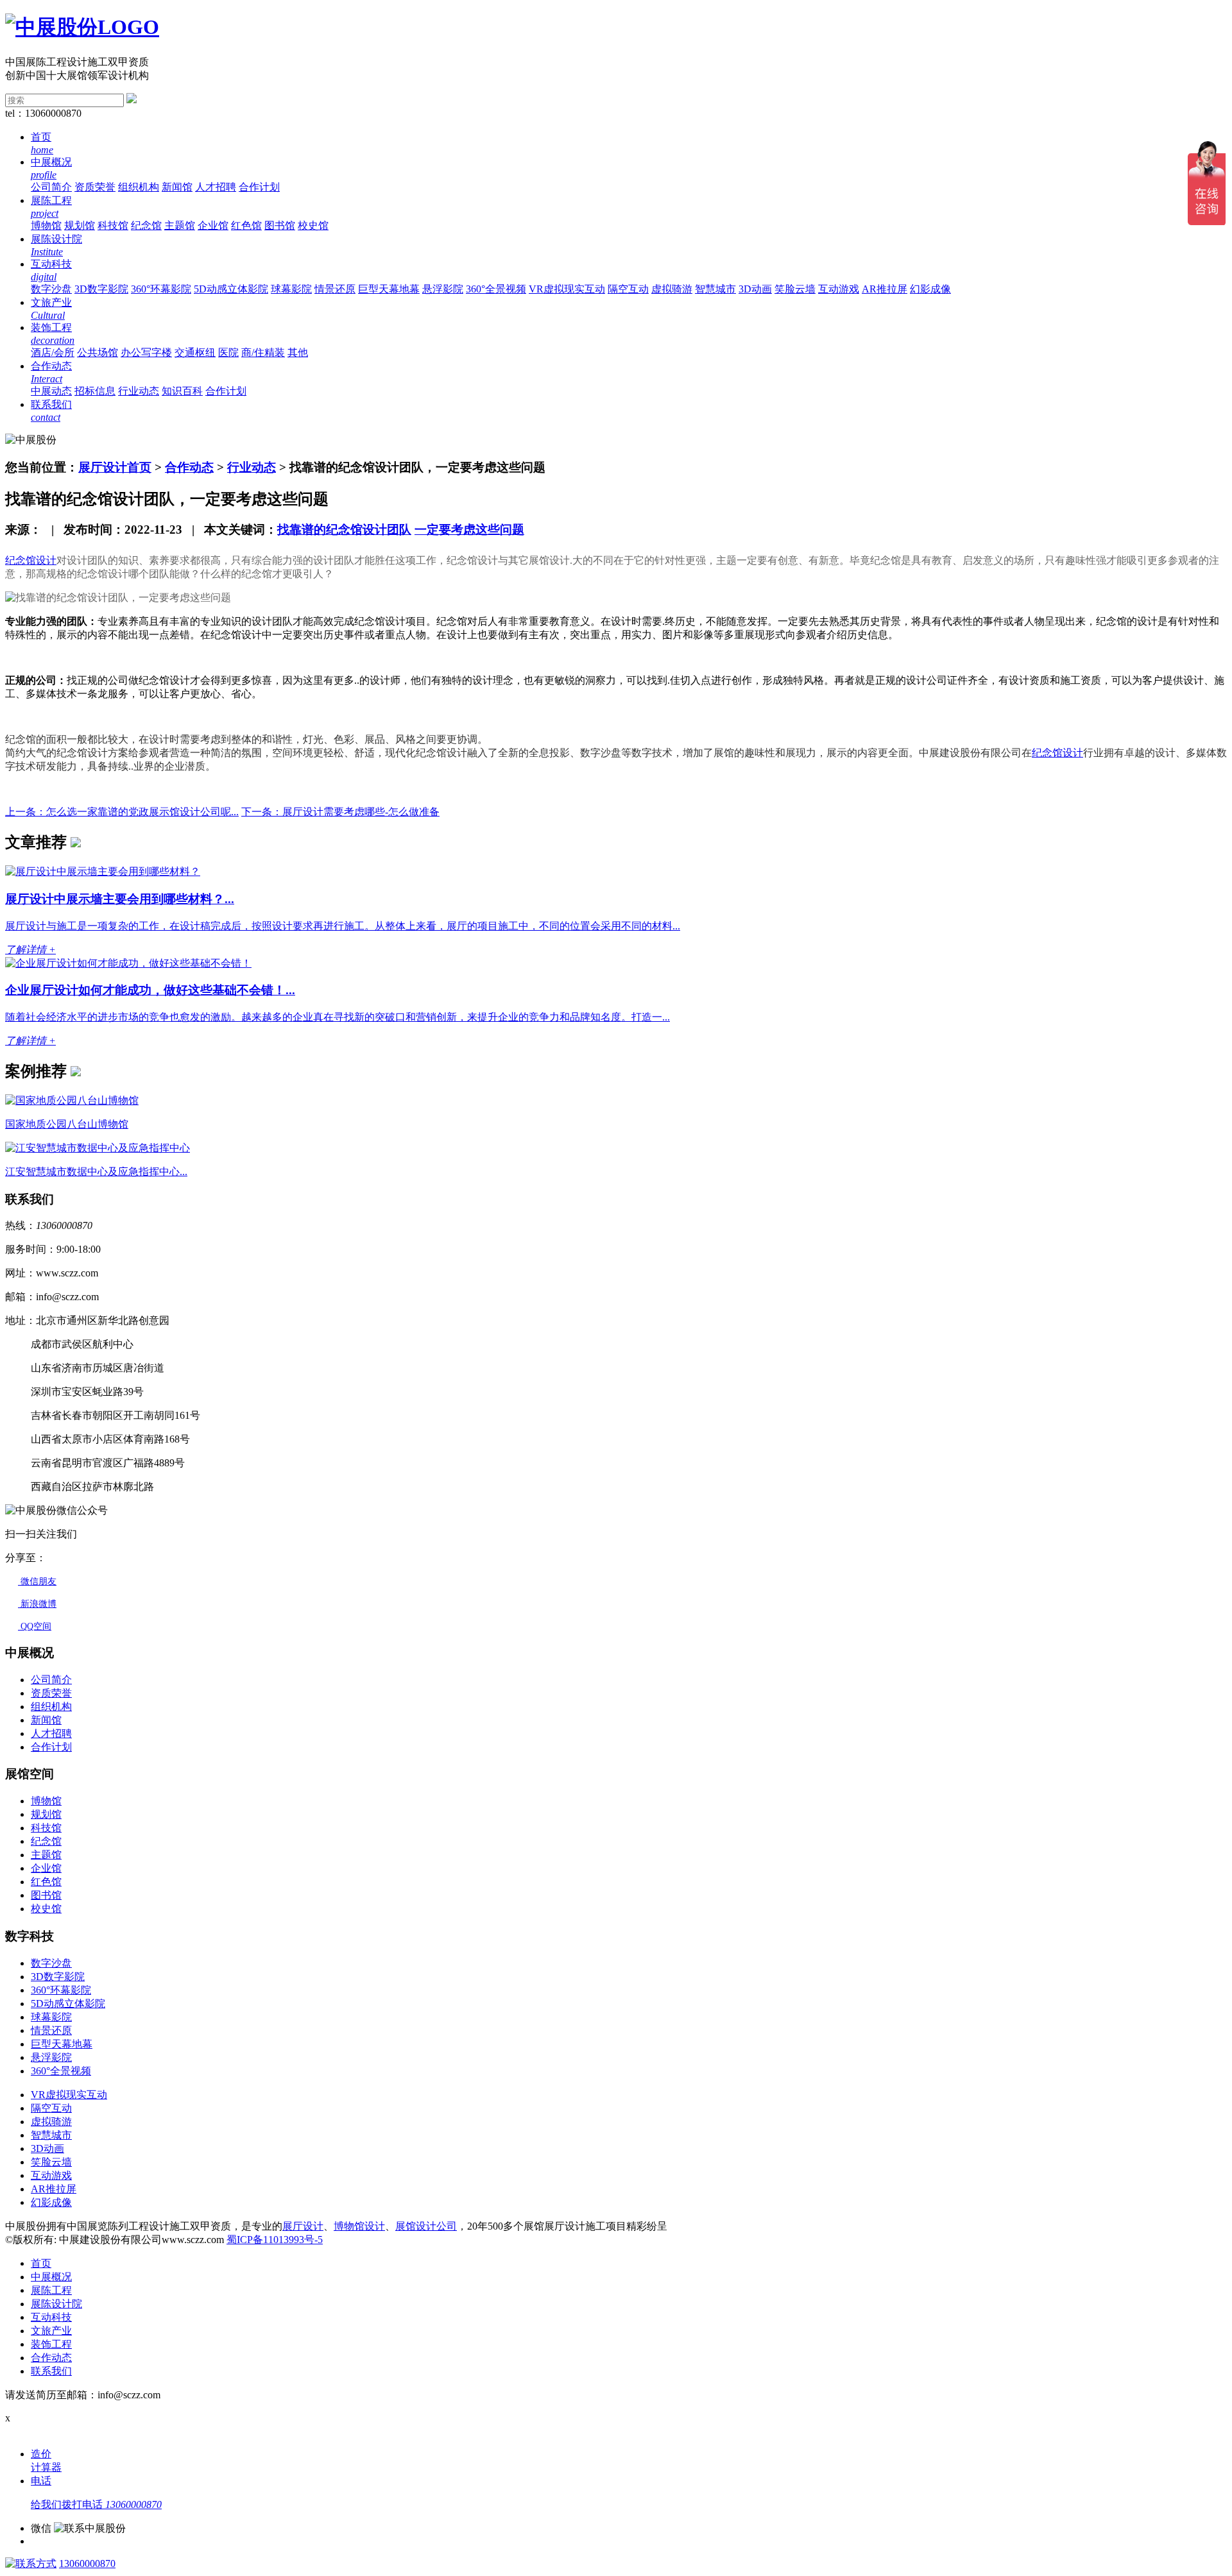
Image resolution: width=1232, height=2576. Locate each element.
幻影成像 (930, 289)
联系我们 (51, 2371)
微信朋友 (37, 1581)
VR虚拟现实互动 (567, 289)
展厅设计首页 (115, 467)
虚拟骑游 (672, 289)
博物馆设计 (359, 2226)
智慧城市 (715, 289)
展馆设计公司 (426, 2226)
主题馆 (180, 225)
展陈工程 (51, 2290)
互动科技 (51, 2317)
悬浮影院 (443, 289)
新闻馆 (177, 187)
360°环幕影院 (161, 289)
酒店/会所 (53, 352)
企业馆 (213, 225)
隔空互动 (628, 289)
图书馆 (280, 225)
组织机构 (139, 187)
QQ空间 (35, 1626)
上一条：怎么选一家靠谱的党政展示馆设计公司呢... (122, 812)
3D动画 (755, 289)
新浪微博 (37, 1604)
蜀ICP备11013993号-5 (275, 2240)
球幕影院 (291, 289)
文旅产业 (51, 2331)
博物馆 (46, 225)
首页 (41, 2263)
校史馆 (313, 225)
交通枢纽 (195, 352)
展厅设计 (303, 2226)
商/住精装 (263, 352)
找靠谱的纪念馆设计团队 (344, 530)
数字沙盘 (51, 289)
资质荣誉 (95, 187)
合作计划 (259, 187)
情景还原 (335, 289)
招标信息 (95, 391)
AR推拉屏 (885, 289)
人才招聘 (216, 187)
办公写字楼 (146, 352)
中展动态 (51, 391)
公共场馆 (98, 352)
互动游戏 (839, 289)
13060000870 (87, 2563)
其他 (298, 352)
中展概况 (51, 2277)
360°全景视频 (496, 289)
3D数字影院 (101, 289)
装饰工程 (51, 2344)
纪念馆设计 (31, 560)
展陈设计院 (56, 2304)
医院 (228, 352)
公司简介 (51, 187)
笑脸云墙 (795, 289)
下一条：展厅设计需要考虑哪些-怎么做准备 (340, 812)
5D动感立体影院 (231, 289)
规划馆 (80, 225)
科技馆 (113, 225)
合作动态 (189, 467)
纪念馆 (146, 225)
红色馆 (246, 225)
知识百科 (182, 391)
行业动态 (139, 391)
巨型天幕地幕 (389, 289)
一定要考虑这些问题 (469, 530)
